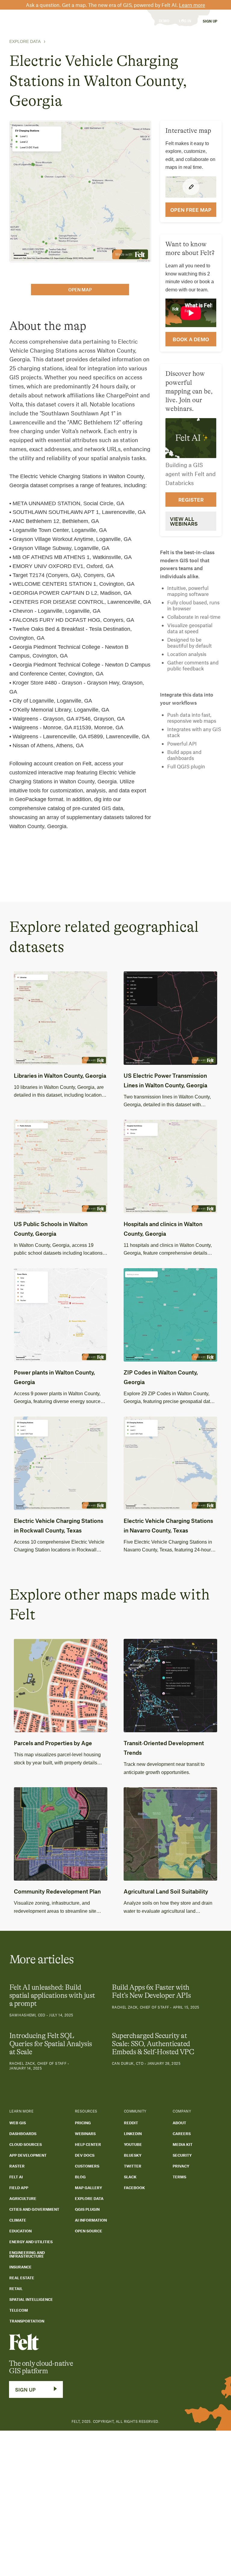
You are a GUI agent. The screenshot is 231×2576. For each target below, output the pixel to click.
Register (191, 500)
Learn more (192, 5)
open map (80, 290)
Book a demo (191, 339)
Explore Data (25, 41)
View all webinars (184, 521)
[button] (41, 21)
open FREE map (191, 210)
